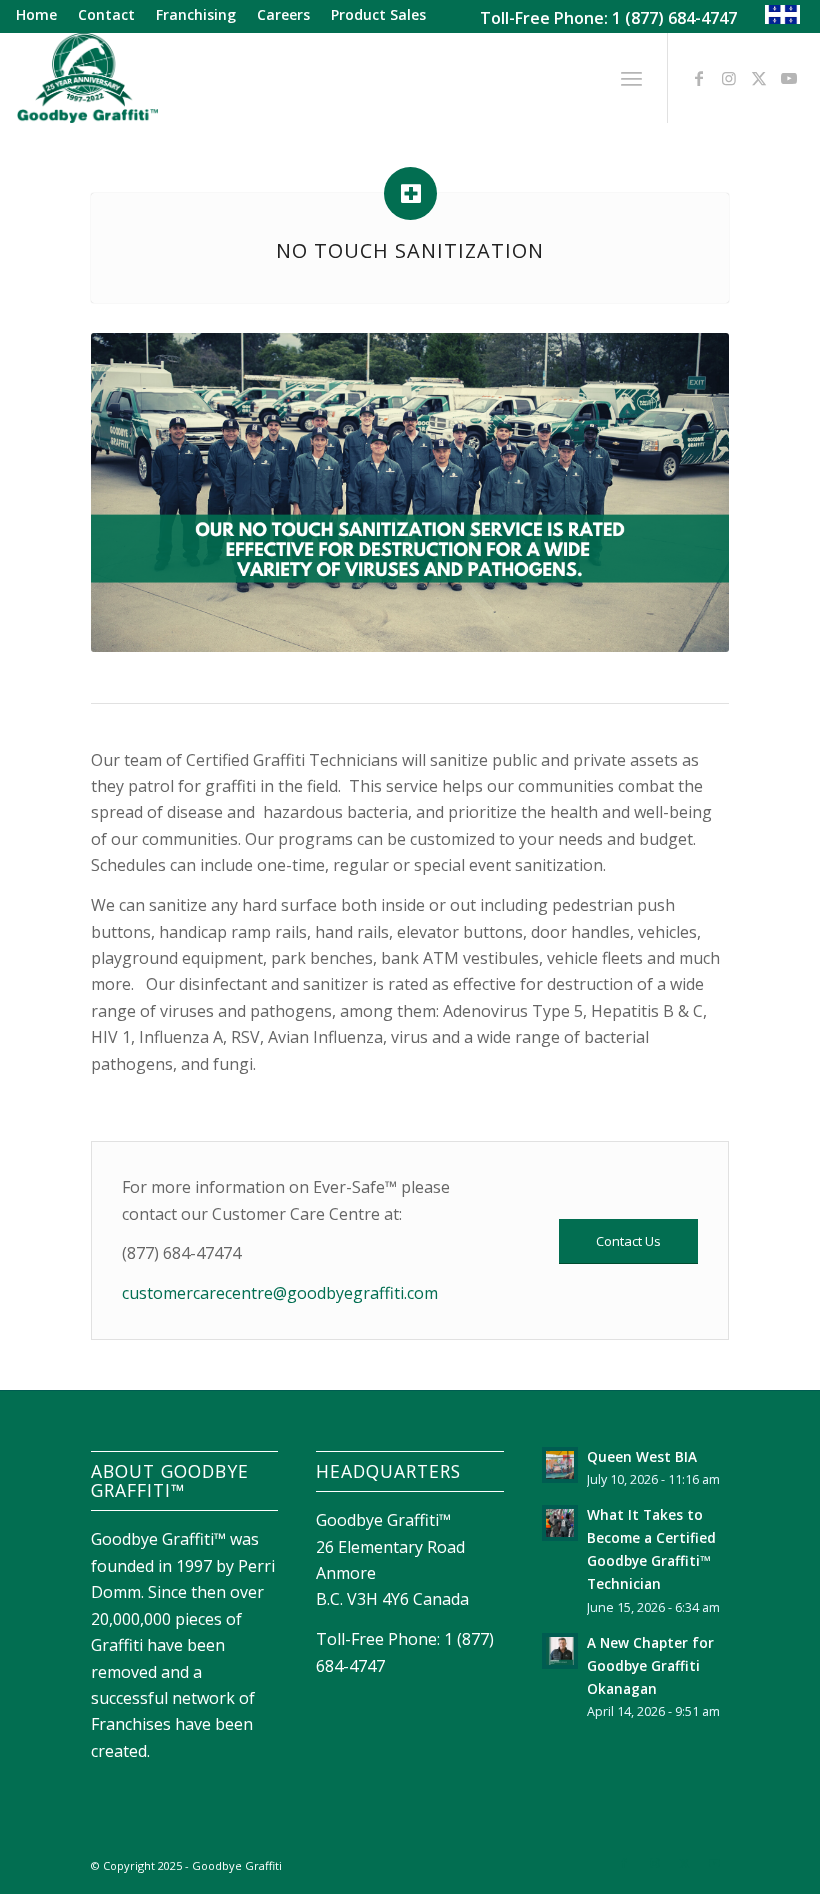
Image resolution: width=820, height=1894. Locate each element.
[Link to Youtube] (789, 78)
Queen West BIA (642, 1456)
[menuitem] (42, 15)
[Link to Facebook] (699, 78)
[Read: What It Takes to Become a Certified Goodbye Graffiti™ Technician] (560, 1523)
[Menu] (631, 78)
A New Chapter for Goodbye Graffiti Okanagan (650, 1665)
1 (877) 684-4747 (674, 18)
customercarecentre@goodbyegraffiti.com (280, 1293)
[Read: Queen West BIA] (560, 1465)
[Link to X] (759, 78)
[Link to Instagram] (729, 78)
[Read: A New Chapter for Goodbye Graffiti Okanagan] (560, 1651)
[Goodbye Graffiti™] (86, 78)
